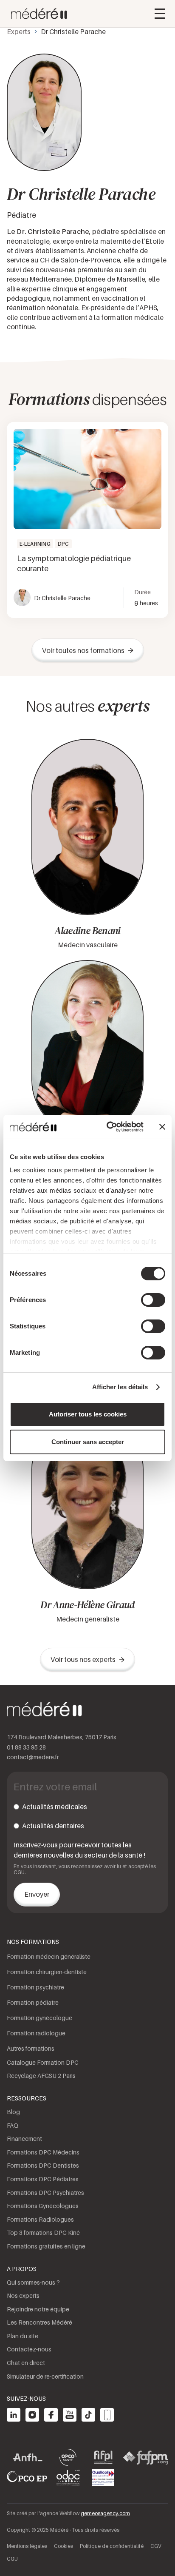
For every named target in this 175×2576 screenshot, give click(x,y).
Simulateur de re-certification (45, 2376)
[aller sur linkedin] (14, 2415)
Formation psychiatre (35, 1987)
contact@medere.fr (33, 1757)
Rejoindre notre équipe (38, 2309)
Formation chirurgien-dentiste (47, 1972)
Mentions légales (27, 2546)
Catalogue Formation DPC (43, 2062)
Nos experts (23, 2295)
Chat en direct (26, 2363)
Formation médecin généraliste (49, 1956)
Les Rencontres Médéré (40, 2322)
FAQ (13, 2125)
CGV (156, 2546)
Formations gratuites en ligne (46, 2246)
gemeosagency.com (105, 2513)
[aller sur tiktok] (88, 2415)
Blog (13, 2112)
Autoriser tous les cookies (88, 1414)
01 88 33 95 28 (26, 1747)
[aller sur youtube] (70, 2415)
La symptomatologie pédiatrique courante (74, 563)
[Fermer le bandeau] (162, 1127)
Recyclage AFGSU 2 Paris (41, 2076)
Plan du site (23, 2336)
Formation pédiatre (33, 2002)
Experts (19, 31)
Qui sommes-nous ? (33, 2282)
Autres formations (31, 2048)
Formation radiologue (36, 2033)
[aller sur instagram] (32, 2415)
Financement (24, 2139)
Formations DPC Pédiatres (43, 2179)
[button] (160, 14)
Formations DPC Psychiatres (45, 2193)
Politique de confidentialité (112, 2546)
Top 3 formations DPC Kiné (43, 2233)
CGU (12, 2559)
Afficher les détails (120, 1387)
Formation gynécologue (40, 2018)
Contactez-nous (29, 2349)
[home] (37, 14)
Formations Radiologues (40, 2219)
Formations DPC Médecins (43, 2152)
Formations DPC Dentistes (43, 2165)
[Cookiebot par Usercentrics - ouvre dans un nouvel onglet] (108, 1127)
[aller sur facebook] (51, 2415)
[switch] (153, 1300)
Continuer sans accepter (88, 1442)
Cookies (64, 2546)
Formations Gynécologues (43, 2206)
